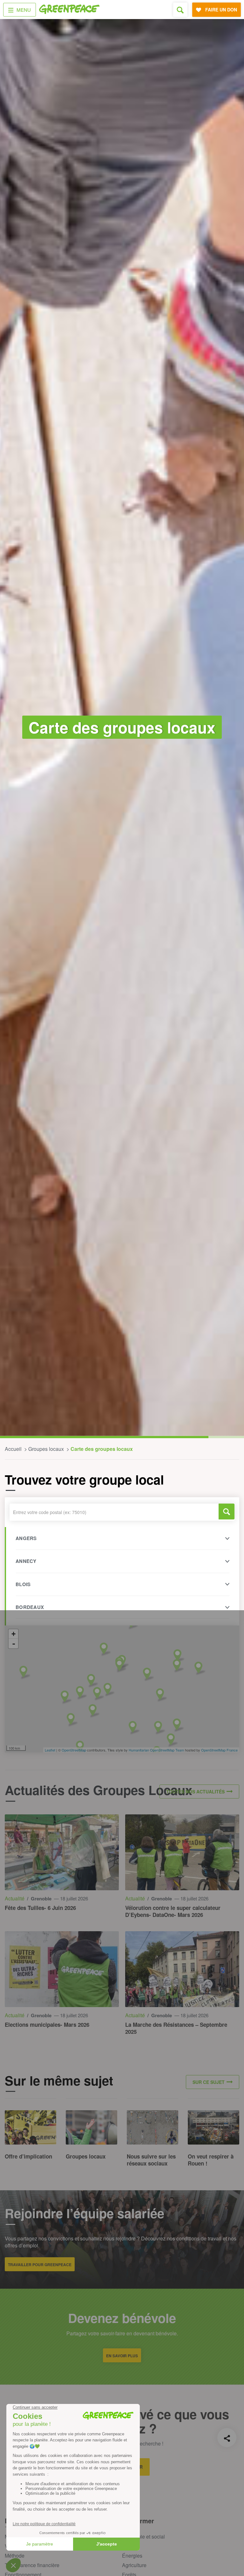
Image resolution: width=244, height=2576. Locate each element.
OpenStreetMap (74, 1750)
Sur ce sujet (209, 2082)
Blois (23, 1584)
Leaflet (50, 1750)
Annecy (26, 1561)
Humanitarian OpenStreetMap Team (156, 1750)
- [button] (14, 1644)
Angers (26, 1538)
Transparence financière (32, 2565)
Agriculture (134, 2565)
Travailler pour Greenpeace (40, 2265)
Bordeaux (30, 1607)
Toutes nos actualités (195, 1792)
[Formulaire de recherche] (180, 10)
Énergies (132, 2556)
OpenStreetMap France (219, 1750)
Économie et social (143, 2536)
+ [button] (14, 1634)
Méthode (15, 2556)
